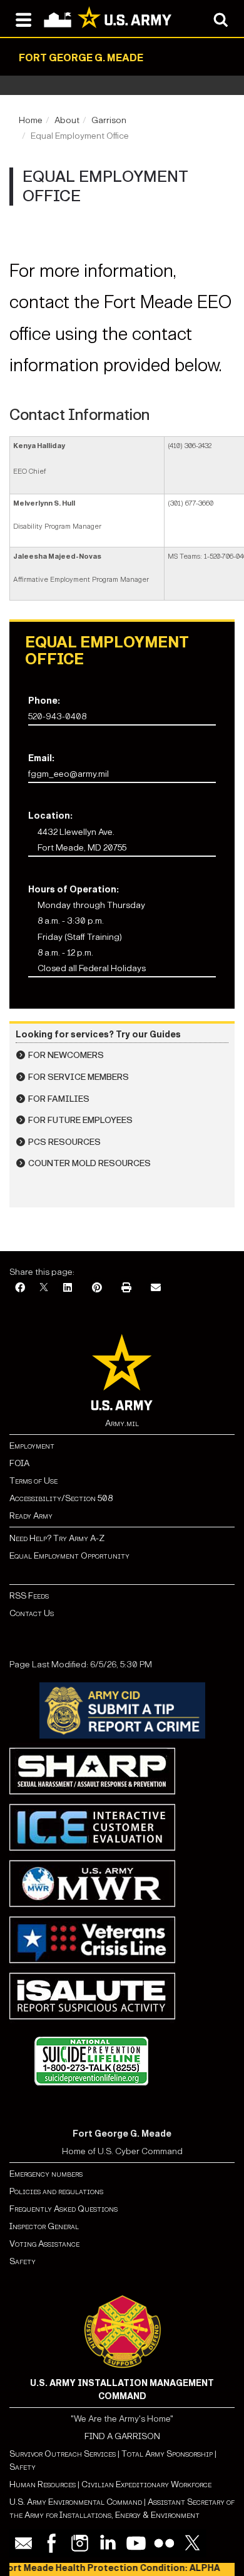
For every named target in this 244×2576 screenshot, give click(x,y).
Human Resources (43, 2484)
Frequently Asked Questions (64, 2209)
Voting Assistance (44, 2244)
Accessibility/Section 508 (61, 1498)
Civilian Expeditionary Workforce (146, 2484)
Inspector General (44, 2226)
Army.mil (122, 1423)
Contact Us (32, 1613)
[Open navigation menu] (23, 19)
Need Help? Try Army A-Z (57, 1538)
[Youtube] (136, 2543)
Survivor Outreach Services (63, 2454)
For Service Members (79, 1077)
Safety (23, 2261)
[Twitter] (192, 2543)
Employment (32, 1446)
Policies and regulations (56, 2191)
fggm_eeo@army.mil (69, 774)
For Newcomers (66, 1055)
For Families (59, 1099)
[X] (44, 1288)
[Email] (156, 1288)
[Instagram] (80, 2543)
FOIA (19, 1463)
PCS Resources (64, 1142)
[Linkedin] (108, 2543)
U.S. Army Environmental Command (76, 2502)
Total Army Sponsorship (167, 2454)
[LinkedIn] (68, 1288)
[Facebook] (20, 1288)
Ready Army (31, 1516)
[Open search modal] (221, 19)
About (67, 120)
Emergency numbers (46, 2174)
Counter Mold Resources (89, 1163)
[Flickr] (164, 2543)
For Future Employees (80, 1120)
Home (31, 120)
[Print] (126, 1288)
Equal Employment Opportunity (69, 1556)
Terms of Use (33, 1481)
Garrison (109, 120)
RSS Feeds (29, 1596)
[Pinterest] (97, 1288)
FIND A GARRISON (122, 2436)
